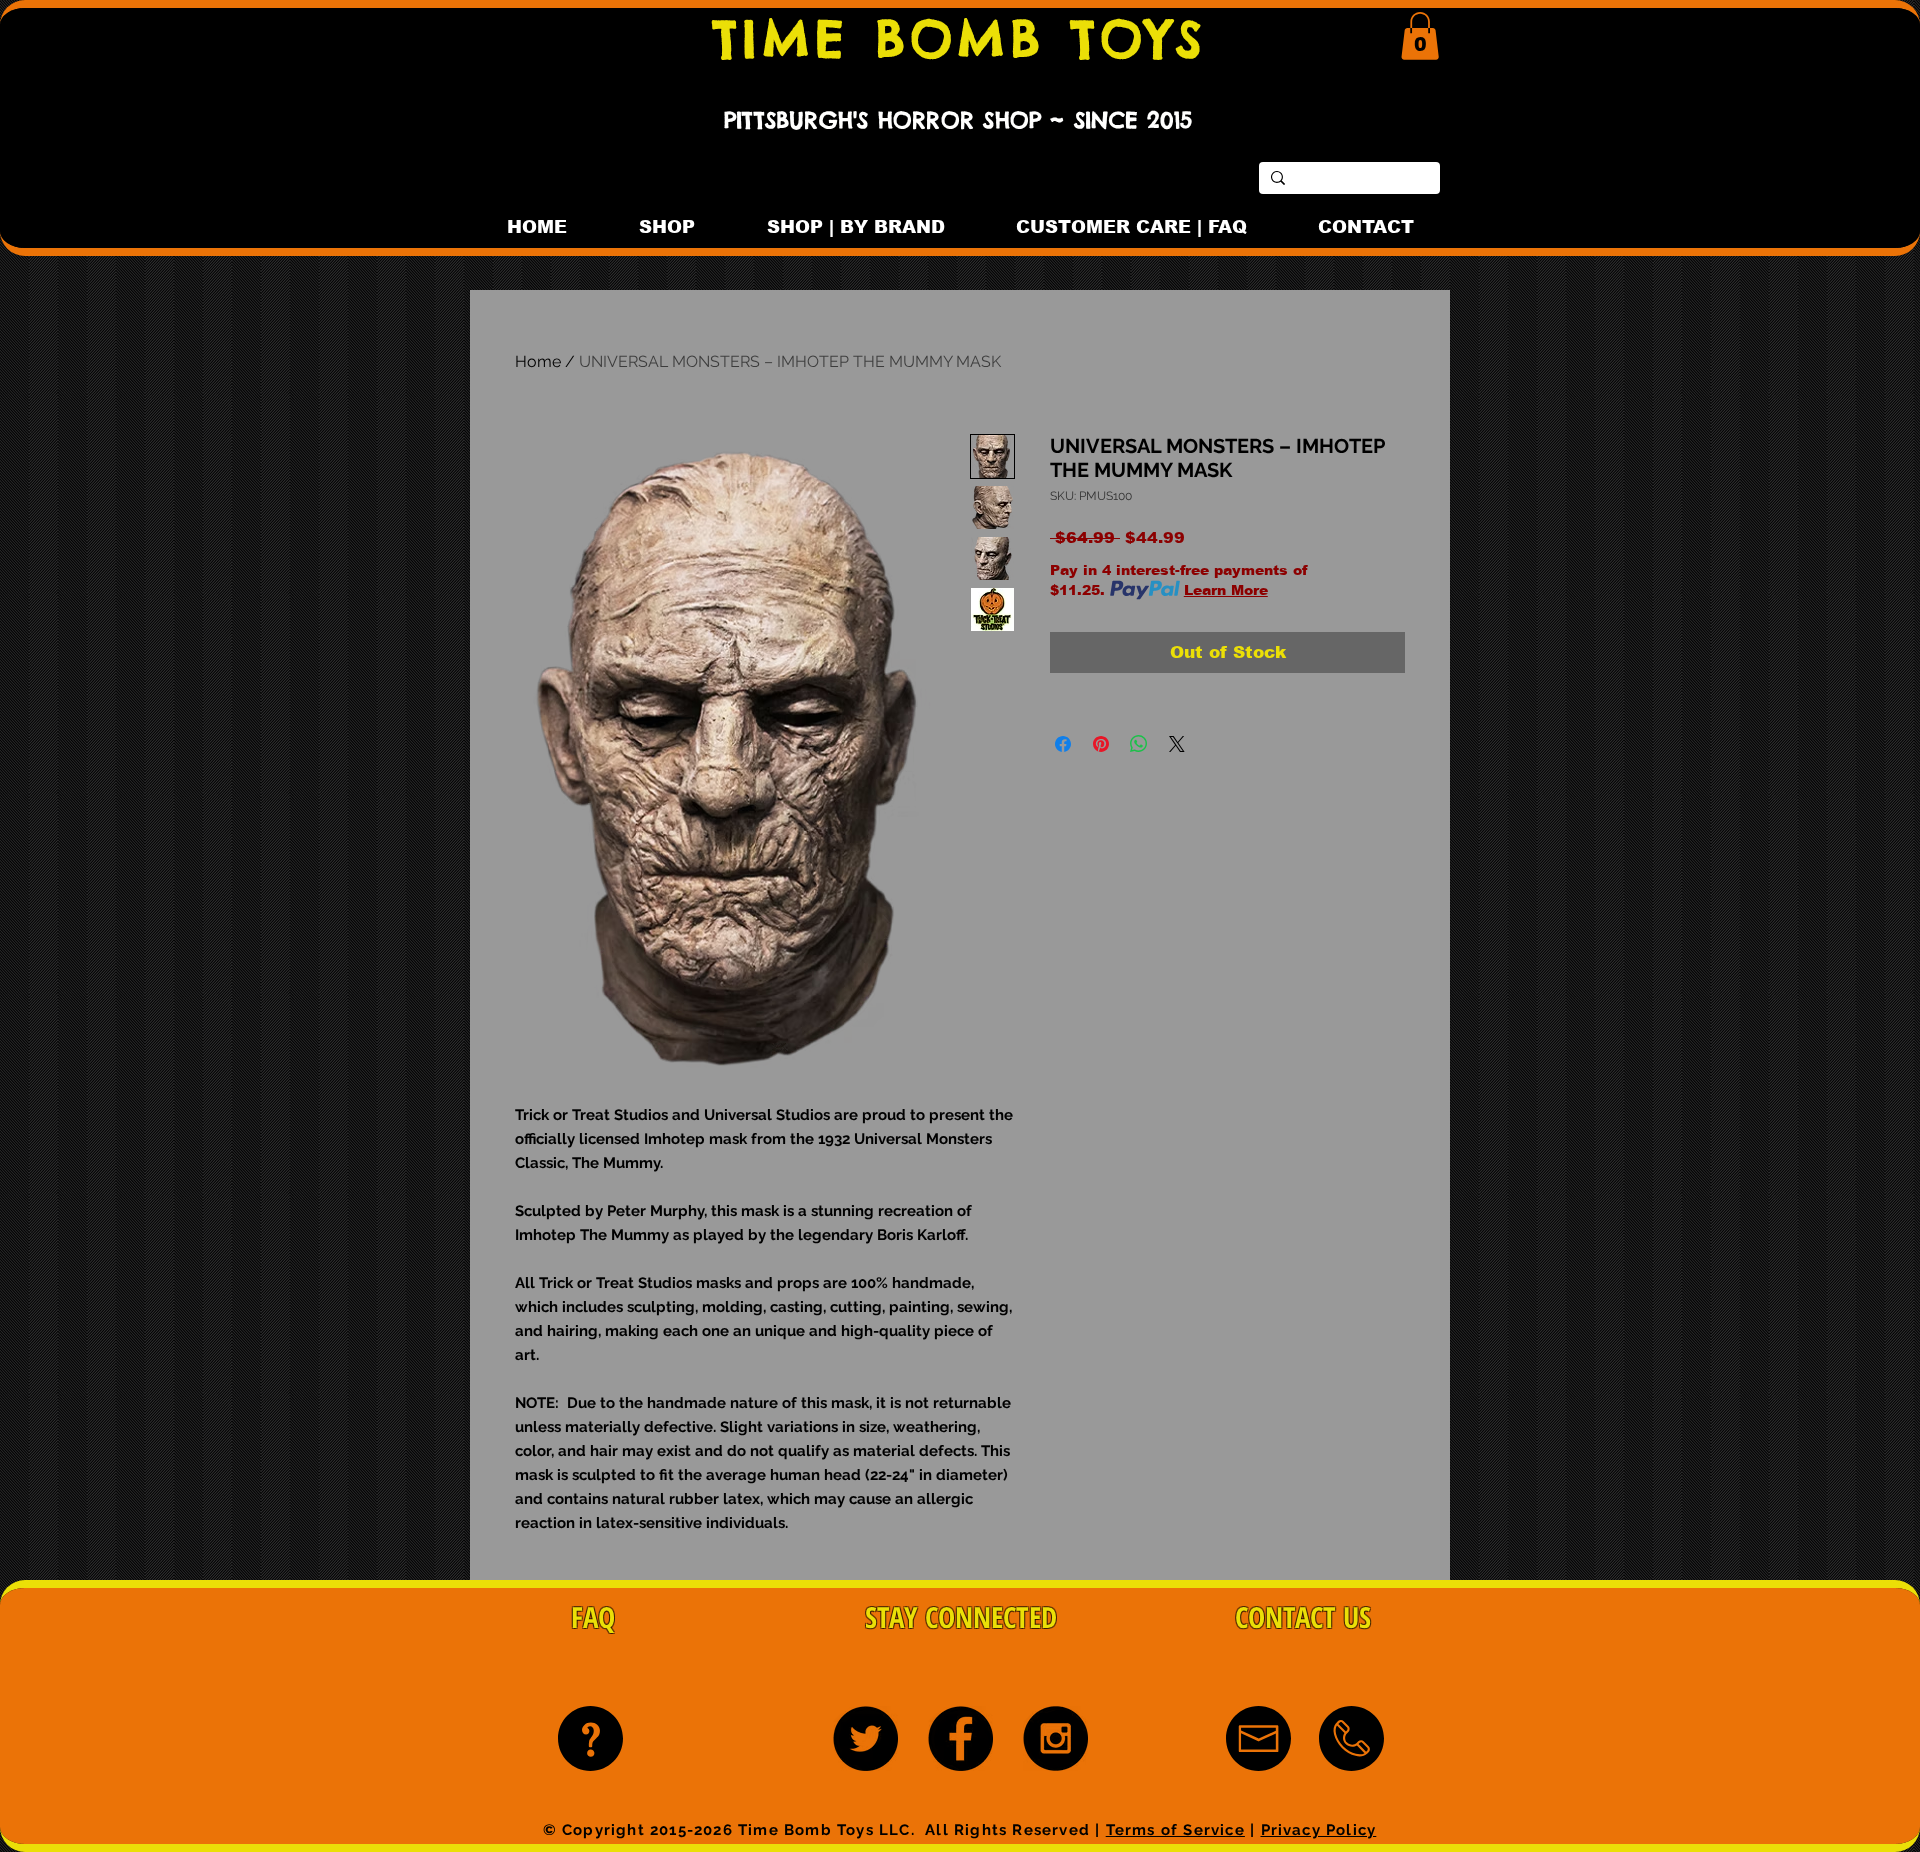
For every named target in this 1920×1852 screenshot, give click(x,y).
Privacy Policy (1319, 1830)
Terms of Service (1175, 1830)
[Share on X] (1177, 744)
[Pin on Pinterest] (1101, 744)
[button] (1420, 36)
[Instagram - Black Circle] (1055, 1738)
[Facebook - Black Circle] (960, 1738)
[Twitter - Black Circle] (865, 1738)
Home (538, 361)
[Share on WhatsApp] (1139, 744)
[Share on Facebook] (1063, 744)
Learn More (1226, 590)
